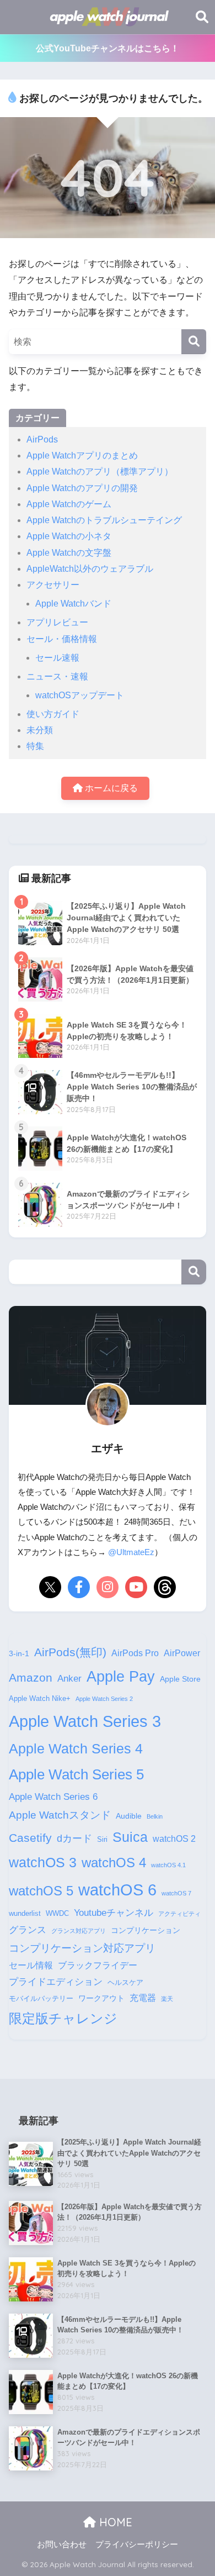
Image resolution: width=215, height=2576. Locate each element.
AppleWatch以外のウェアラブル (90, 569)
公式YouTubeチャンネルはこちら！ (108, 48)
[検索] (194, 342)
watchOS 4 (114, 1863)
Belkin (155, 1816)
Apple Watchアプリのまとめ (82, 455)
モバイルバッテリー (41, 1999)
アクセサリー (53, 585)
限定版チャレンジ (63, 2018)
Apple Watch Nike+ (40, 1699)
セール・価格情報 (62, 639)
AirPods (42, 439)
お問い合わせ (62, 2545)
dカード (74, 1838)
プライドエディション (56, 1982)
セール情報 (31, 1965)
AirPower (182, 1653)
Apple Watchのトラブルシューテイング (104, 520)
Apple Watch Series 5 (76, 1774)
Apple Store (180, 1679)
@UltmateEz (131, 1552)
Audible (129, 1816)
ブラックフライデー (98, 1965)
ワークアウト (101, 1998)
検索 (194, 1272)
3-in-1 (19, 1653)
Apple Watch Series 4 (76, 1748)
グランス (28, 1930)
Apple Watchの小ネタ (69, 536)
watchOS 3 (43, 1862)
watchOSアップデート (80, 695)
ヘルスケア (125, 1983)
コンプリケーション (146, 1930)
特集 (35, 746)
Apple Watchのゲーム (69, 504)
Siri (102, 1840)
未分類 (40, 730)
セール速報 (57, 658)
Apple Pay (121, 1677)
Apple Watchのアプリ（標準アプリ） (100, 472)
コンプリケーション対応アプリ (82, 1948)
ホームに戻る (110, 788)
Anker (69, 1678)
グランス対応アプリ (79, 1931)
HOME (114, 2522)
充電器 (143, 1998)
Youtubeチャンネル (114, 1913)
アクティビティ (179, 1914)
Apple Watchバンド (73, 604)
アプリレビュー (57, 622)
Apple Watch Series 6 (53, 1797)
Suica (130, 1837)
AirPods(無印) (70, 1652)
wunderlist (25, 1914)
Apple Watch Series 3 (85, 1721)
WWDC (57, 1914)
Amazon (31, 1677)
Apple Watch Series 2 (104, 1699)
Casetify (30, 1838)
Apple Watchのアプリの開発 (82, 488)
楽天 (167, 1999)
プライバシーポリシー (137, 2545)
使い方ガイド (53, 714)
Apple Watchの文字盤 (69, 553)
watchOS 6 (117, 1890)
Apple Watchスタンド (60, 1815)
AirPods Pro (135, 1653)
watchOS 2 (174, 1839)
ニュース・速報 (57, 676)
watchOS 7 (176, 1893)
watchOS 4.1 (168, 1865)
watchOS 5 (41, 1891)
